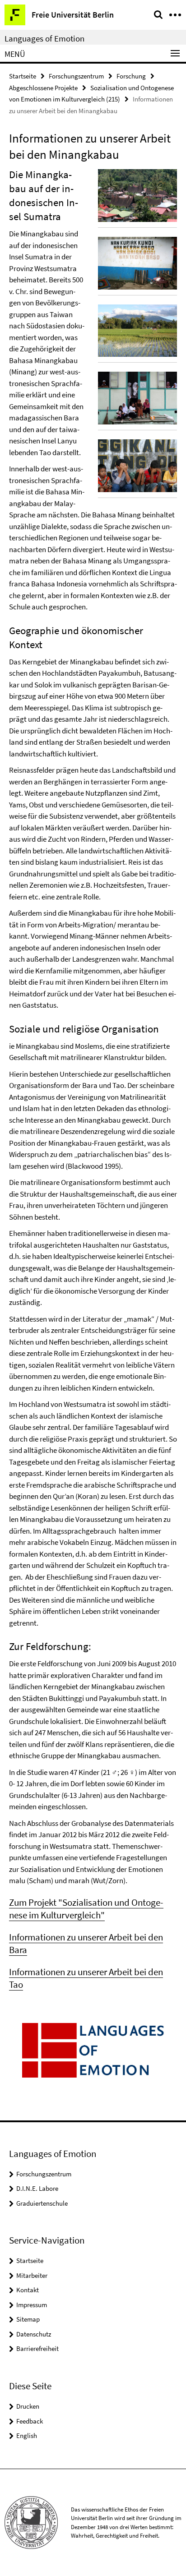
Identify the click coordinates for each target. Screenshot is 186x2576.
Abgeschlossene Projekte (43, 88)
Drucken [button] (28, 2406)
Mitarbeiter (32, 2275)
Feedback (30, 2421)
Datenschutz (34, 2334)
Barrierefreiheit (37, 2348)
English (27, 2435)
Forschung (131, 76)
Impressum (32, 2305)
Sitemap (28, 2319)
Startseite (23, 76)
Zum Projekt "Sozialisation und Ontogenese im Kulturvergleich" (86, 1909)
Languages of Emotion (44, 38)
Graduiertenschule (42, 2203)
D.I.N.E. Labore (37, 2188)
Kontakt (28, 2290)
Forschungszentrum (76, 76)
